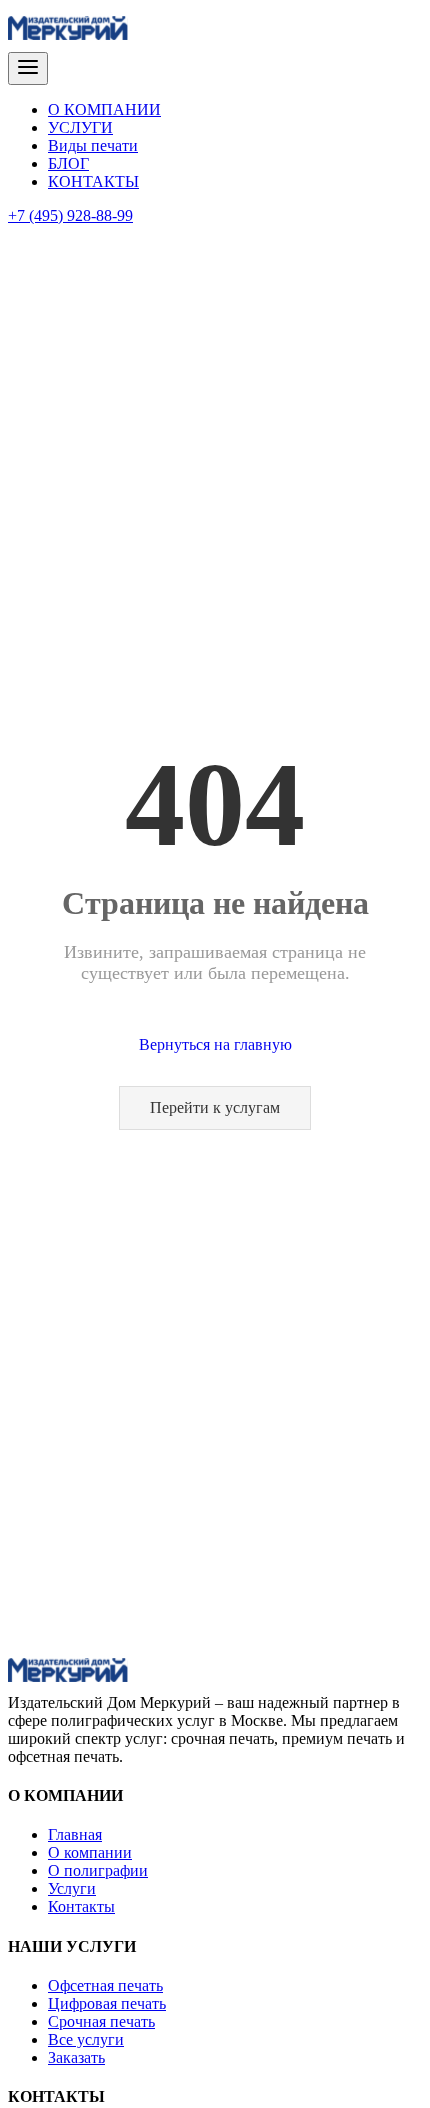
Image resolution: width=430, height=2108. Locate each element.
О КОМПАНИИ (104, 109)
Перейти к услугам (215, 1107)
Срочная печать (101, 2021)
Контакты (81, 1906)
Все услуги (86, 2039)
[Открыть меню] (28, 68)
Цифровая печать (107, 2003)
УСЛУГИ (80, 127)
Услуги (72, 1888)
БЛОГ (68, 163)
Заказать (76, 2057)
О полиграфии (98, 1870)
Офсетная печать (105, 1985)
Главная (75, 1834)
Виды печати (93, 145)
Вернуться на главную (215, 1044)
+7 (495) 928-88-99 (70, 215)
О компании (90, 1852)
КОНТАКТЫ (93, 181)
